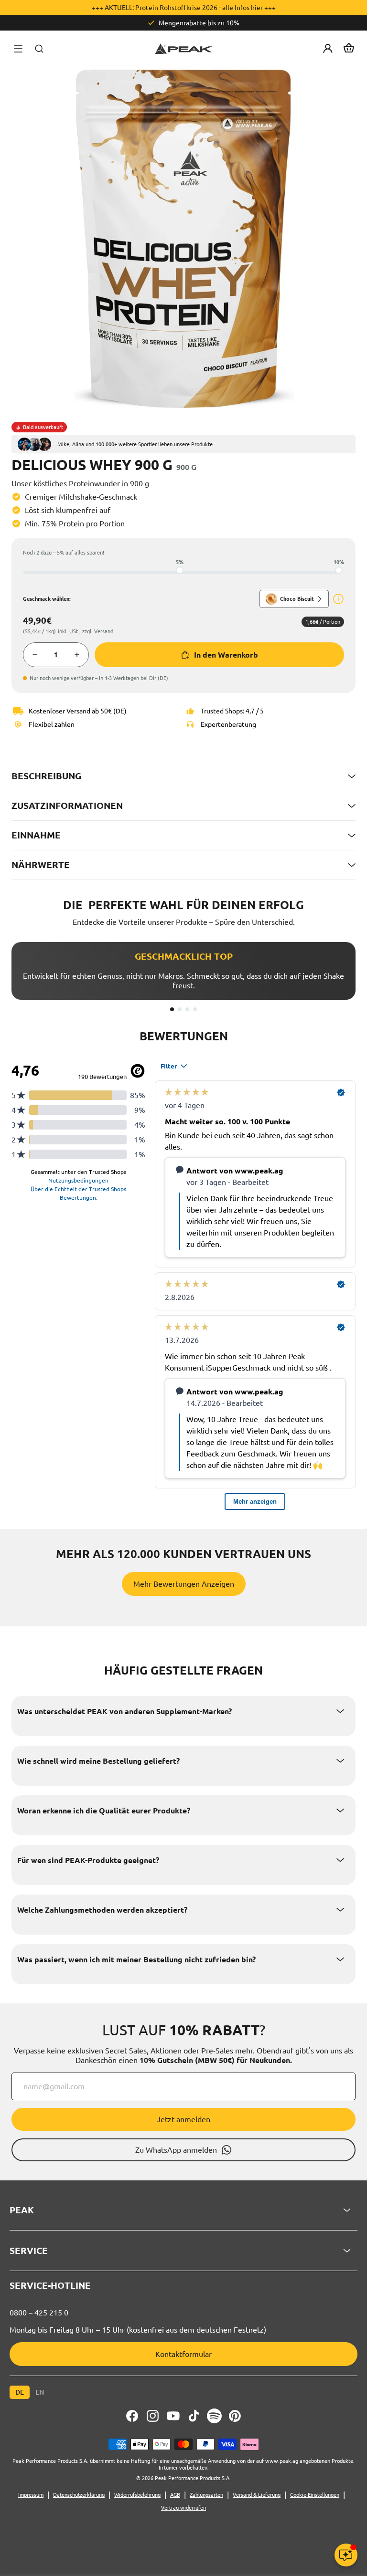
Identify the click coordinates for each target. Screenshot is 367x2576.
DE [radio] (20, 2392)
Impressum (31, 2495)
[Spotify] (214, 2416)
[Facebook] (132, 2416)
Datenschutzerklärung (79, 2495)
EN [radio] (40, 2392)
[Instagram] (153, 2416)
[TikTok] (194, 2416)
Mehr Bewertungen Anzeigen (184, 1584)
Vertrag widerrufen (183, 2508)
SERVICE (29, 2251)
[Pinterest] (235, 2416)
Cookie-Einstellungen (315, 2495)
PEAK (22, 2210)
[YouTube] (173, 2416)
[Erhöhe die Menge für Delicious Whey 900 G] (77, 655)
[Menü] (18, 49)
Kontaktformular (183, 2354)
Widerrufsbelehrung (137, 2495)
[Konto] (328, 49)
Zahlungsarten (206, 2495)
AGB (175, 2495)
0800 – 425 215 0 (39, 2313)
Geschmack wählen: (47, 599)
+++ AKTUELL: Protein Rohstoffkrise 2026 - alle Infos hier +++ (184, 8)
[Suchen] (39, 49)
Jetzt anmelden (183, 2119)
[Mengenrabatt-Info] (338, 599)
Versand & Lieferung (257, 2495)
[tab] (172, 1009)
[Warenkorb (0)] (349, 49)
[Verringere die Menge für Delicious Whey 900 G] (35, 655)
